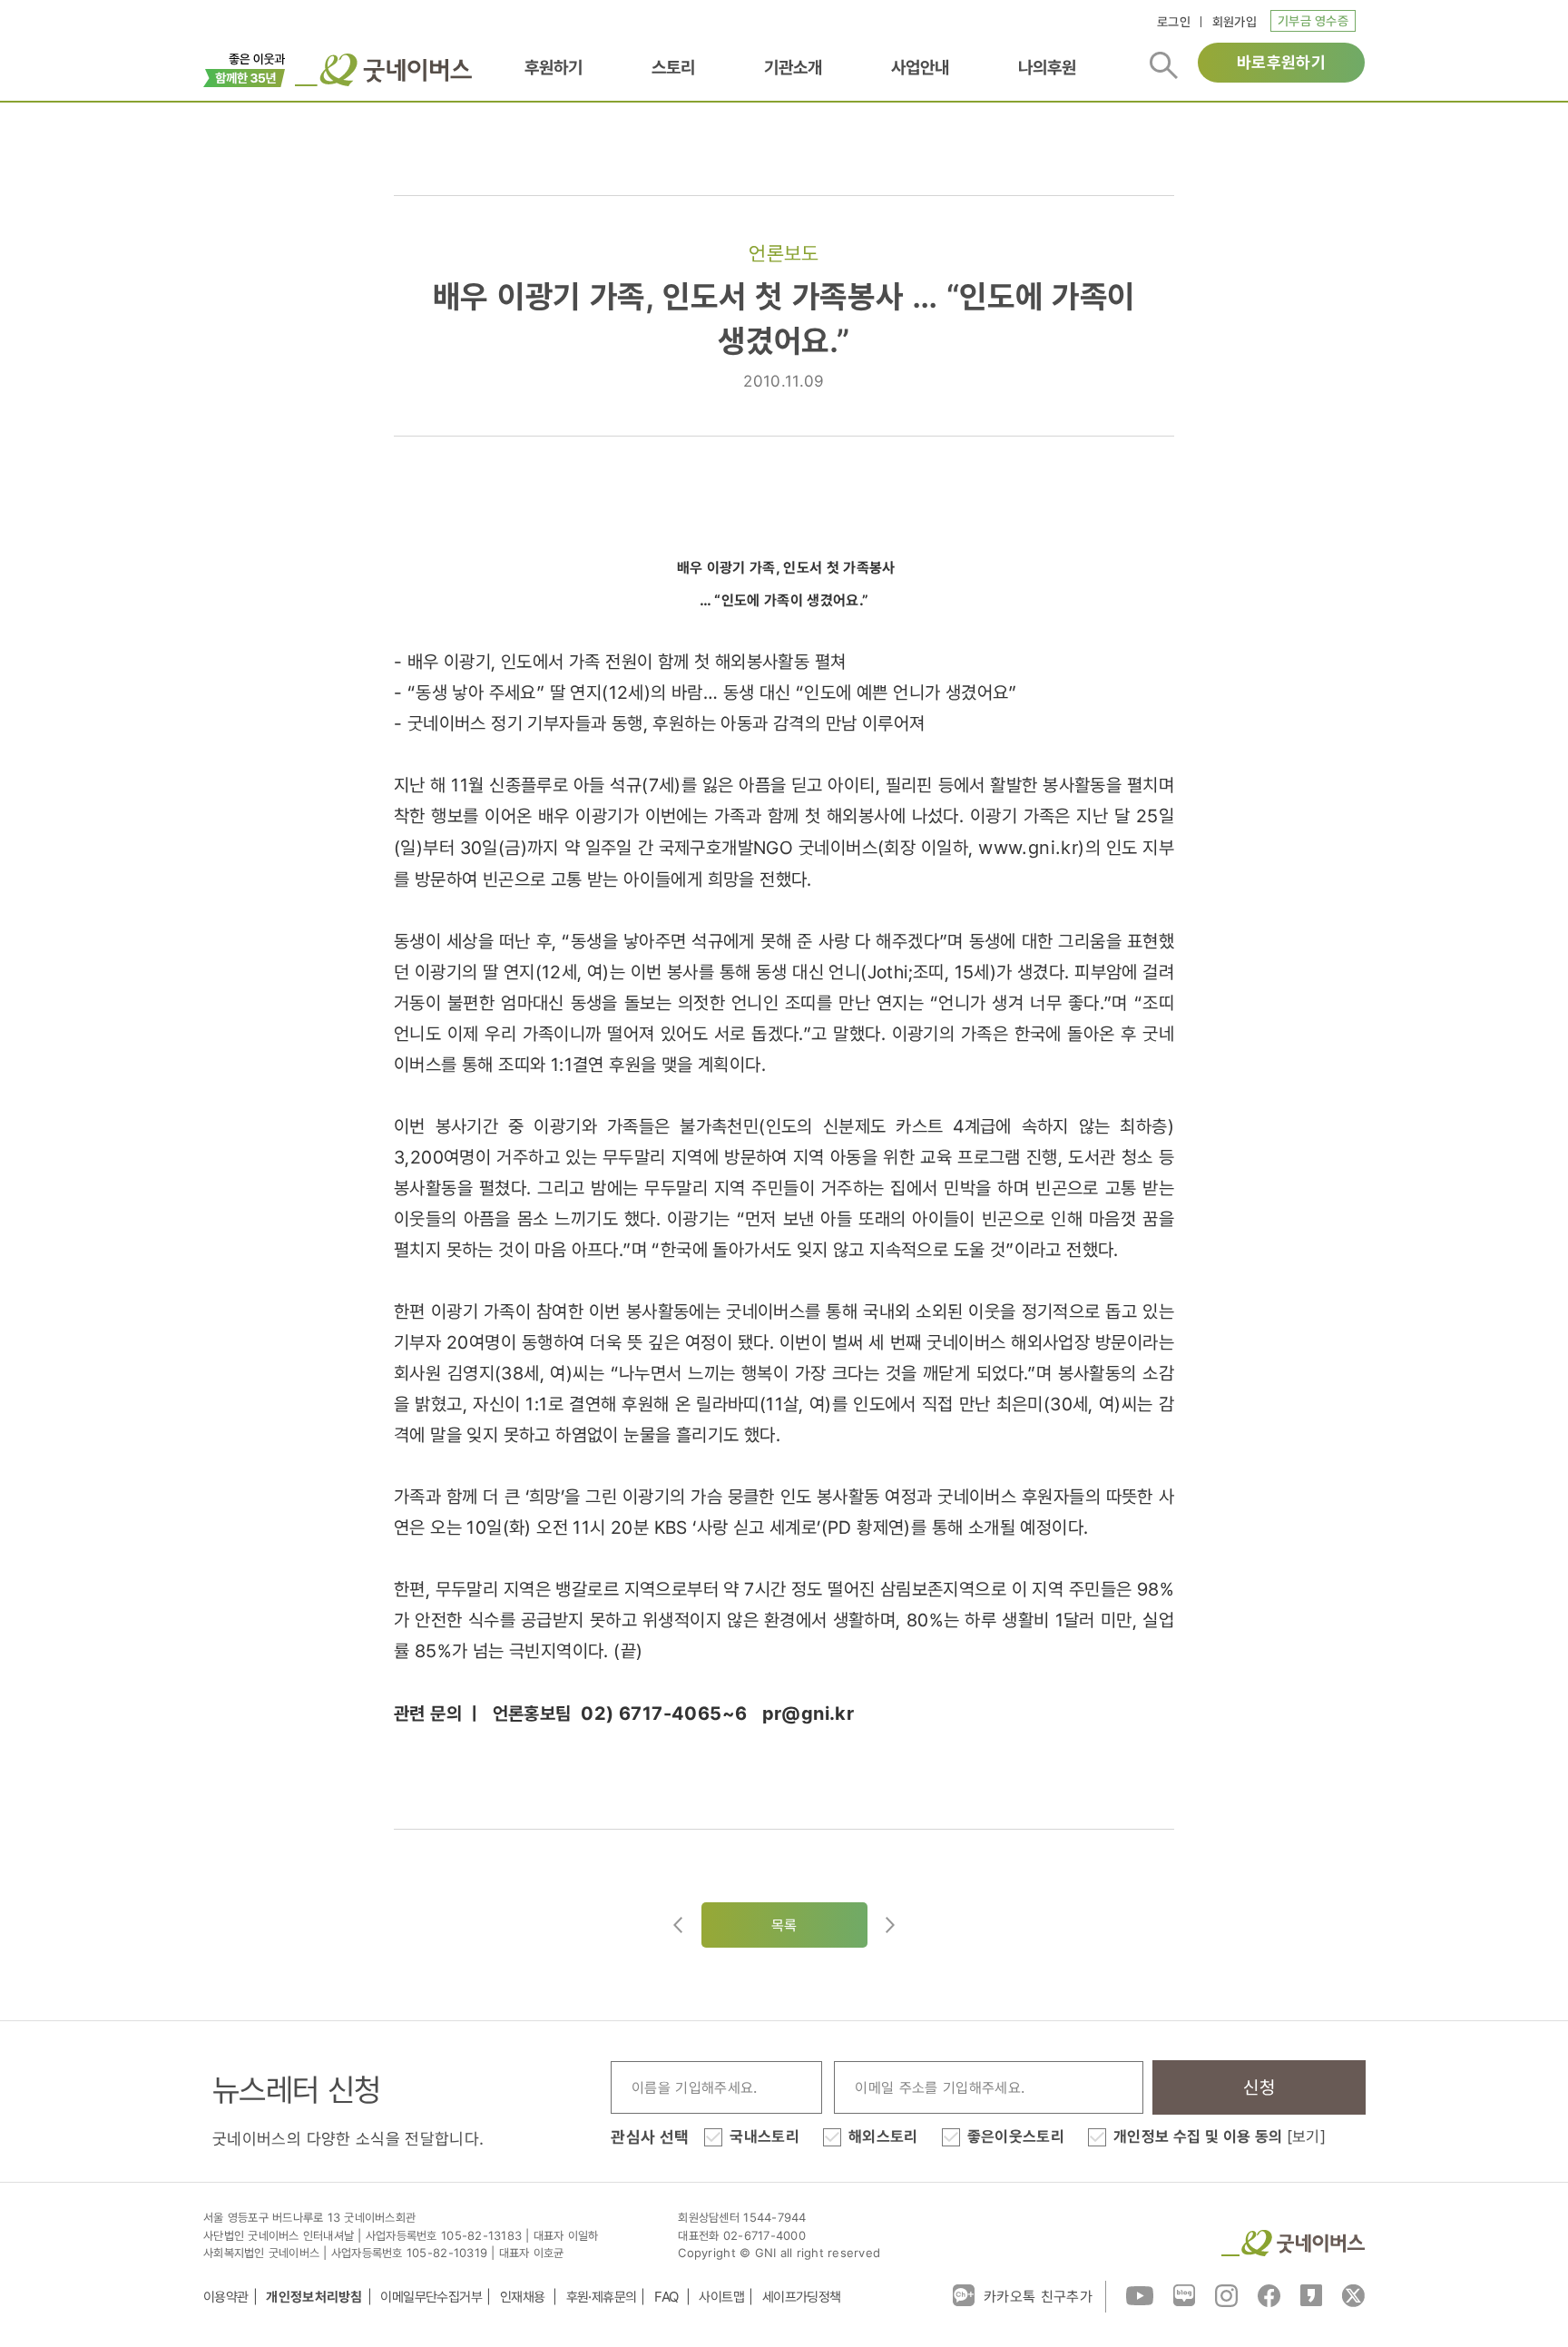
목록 (784, 1925)
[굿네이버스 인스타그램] (1226, 2294)
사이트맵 (721, 2297)
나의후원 (1047, 68)
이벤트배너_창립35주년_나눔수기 (245, 68)
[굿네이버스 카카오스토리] (1311, 2294)
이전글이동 (678, 1925)
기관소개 (793, 68)
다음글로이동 (890, 1925)
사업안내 (920, 68)
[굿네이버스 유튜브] (1140, 2294)
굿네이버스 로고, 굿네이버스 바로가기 (383, 70)
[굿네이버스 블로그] (1184, 2294)
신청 (1259, 2087)
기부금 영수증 (1313, 20)
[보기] (1306, 2136)
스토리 (673, 68)
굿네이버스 (1293, 2243)
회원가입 (1235, 21)
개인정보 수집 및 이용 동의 (1220, 2136)
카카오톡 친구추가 (1038, 2296)
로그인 (1174, 21)
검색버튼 (1164, 65)
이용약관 (226, 2297)
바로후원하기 (1281, 62)
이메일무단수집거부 (431, 2297)
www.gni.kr (1028, 848)
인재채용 (524, 2297)
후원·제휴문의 (602, 2297)
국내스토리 (764, 2136)
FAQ (668, 2297)
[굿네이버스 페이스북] (1269, 2294)
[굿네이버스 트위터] (1353, 2294)
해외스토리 (883, 2136)
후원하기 (554, 68)
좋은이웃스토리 (1016, 2136)
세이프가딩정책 (802, 2297)
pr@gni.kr (808, 1714)
